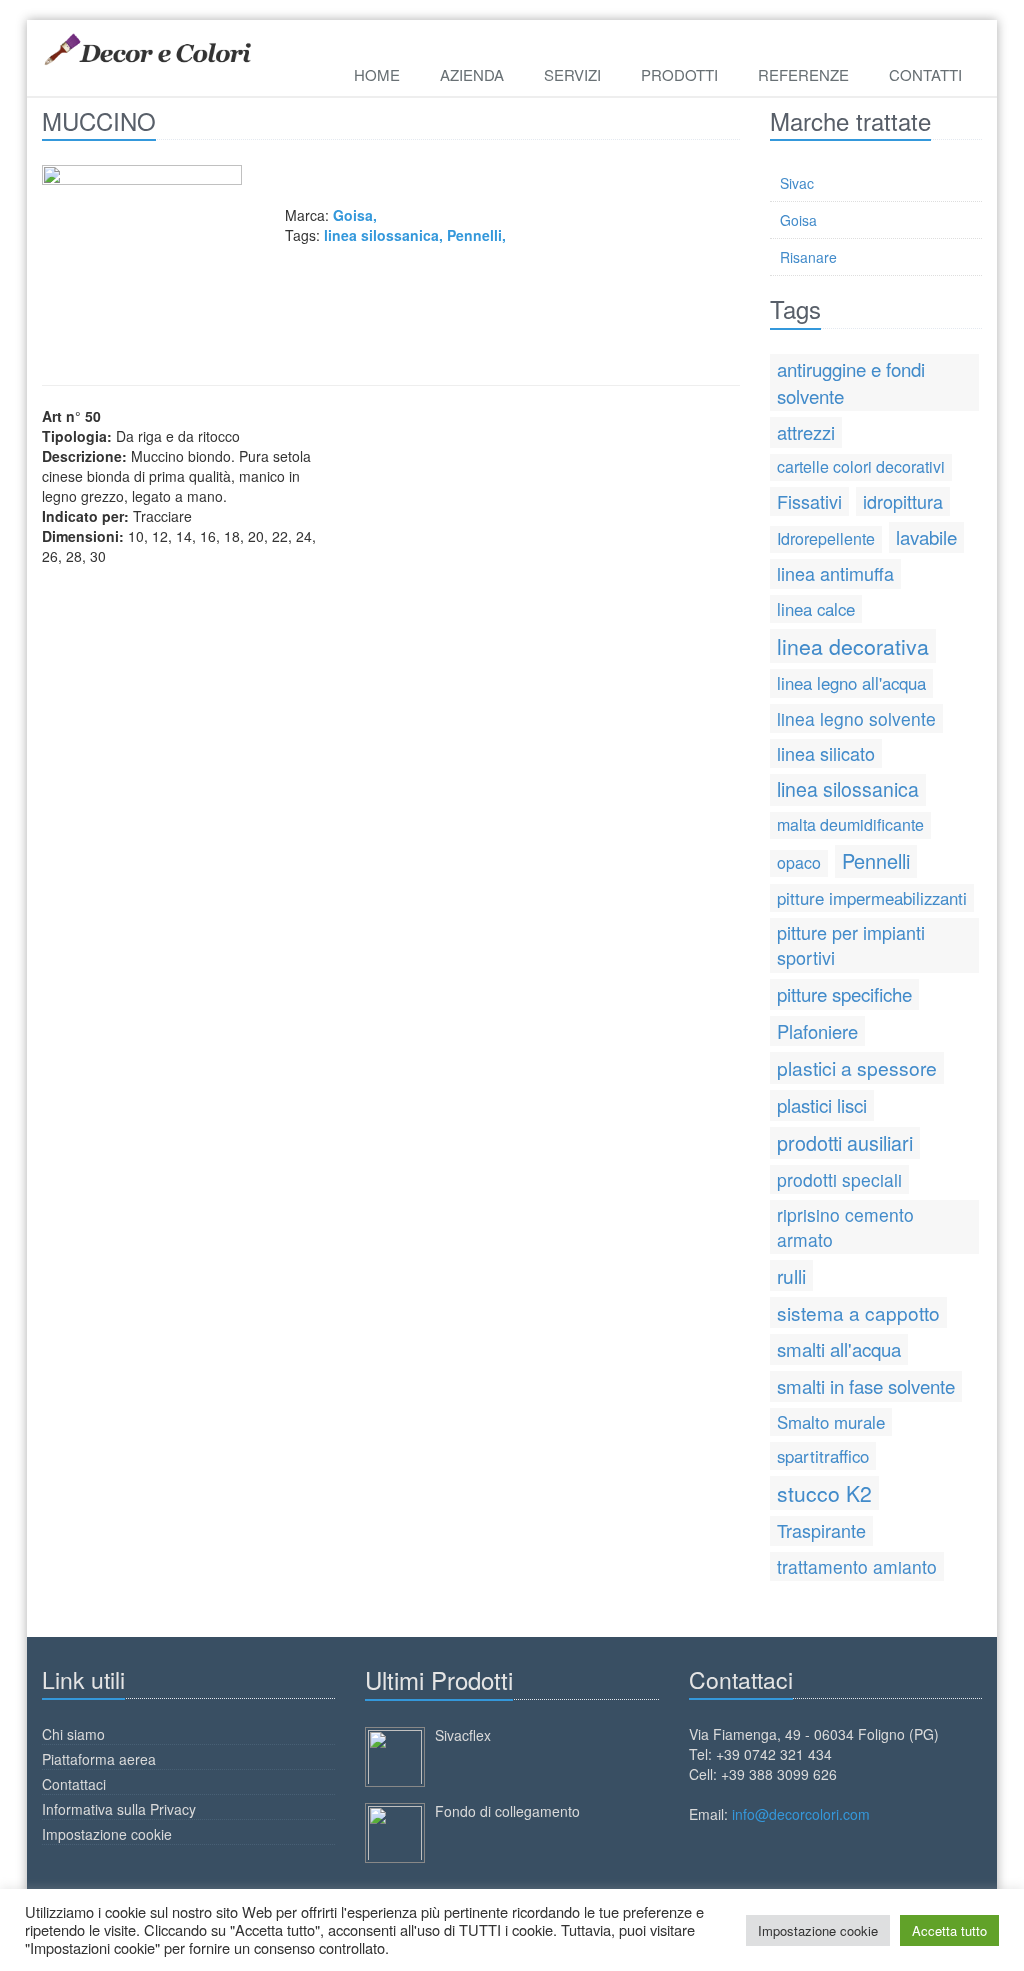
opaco (799, 862)
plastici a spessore (857, 1067)
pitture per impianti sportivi (851, 945)
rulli (791, 1275)
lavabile (926, 536)
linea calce (816, 609)
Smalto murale (831, 1422)
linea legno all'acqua (851, 683)
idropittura (903, 501)
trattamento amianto (857, 1566)
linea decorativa (853, 646)
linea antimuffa (835, 573)
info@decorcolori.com (801, 1814)
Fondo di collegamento (507, 1811)
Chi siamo (73, 1734)
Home (377, 74)
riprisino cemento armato (845, 1227)
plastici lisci (822, 1104)
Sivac (797, 183)
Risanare (808, 257)
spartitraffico (823, 1456)
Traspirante (821, 1530)
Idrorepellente (826, 538)
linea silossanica (381, 235)
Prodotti (679, 74)
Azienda (472, 74)
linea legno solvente (856, 718)
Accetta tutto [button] (949, 1930)
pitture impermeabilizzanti (872, 898)
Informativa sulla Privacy (119, 1809)
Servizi (572, 74)
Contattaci (74, 1784)
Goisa (798, 220)
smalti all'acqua (839, 1348)
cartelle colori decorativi (861, 466)
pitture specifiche (844, 993)
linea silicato (826, 753)
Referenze (803, 74)
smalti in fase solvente (866, 1385)
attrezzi (806, 432)
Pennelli (474, 235)
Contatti (925, 74)
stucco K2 (824, 1493)
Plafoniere (817, 1031)
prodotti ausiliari (845, 1142)
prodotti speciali (839, 1179)
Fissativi (809, 501)
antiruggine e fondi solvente (851, 382)
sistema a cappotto (858, 1312)
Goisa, (355, 215)
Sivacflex (463, 1735)
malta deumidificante (850, 824)
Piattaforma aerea (99, 1759)
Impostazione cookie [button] (818, 1930)
